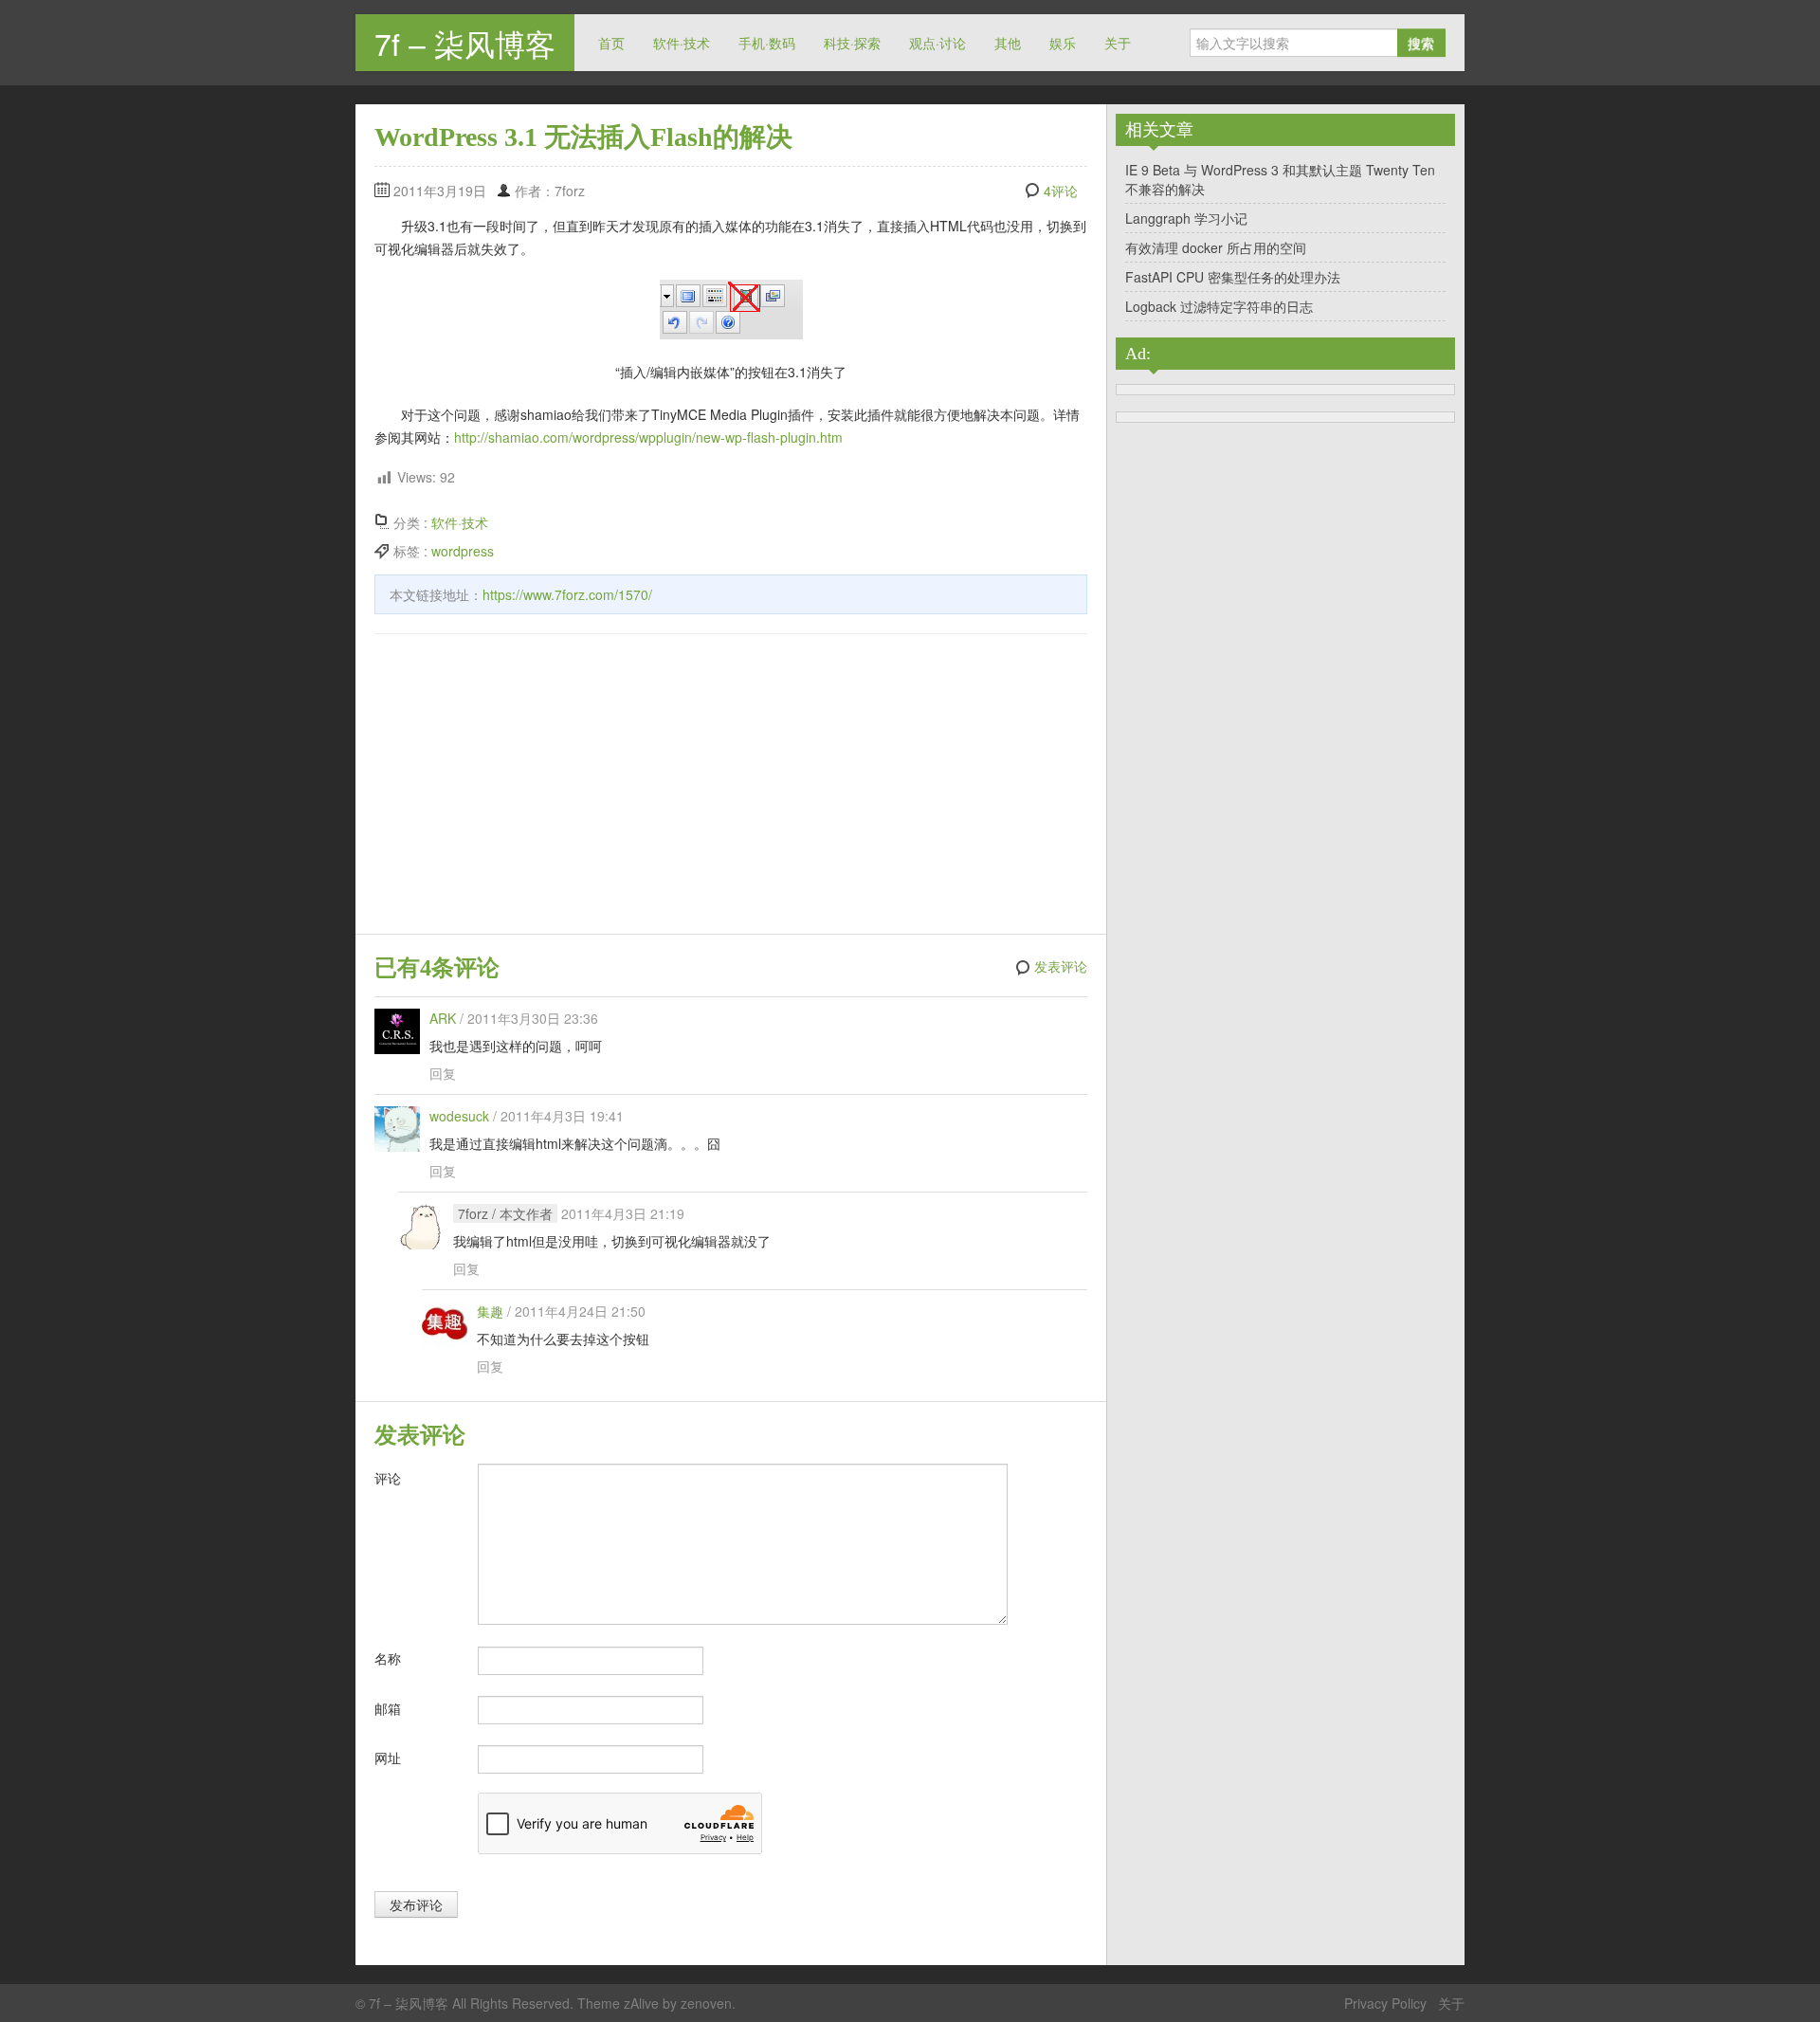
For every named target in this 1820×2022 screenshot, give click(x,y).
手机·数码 (767, 43)
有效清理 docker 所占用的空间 (1216, 247)
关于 (1118, 43)
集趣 (490, 1311)
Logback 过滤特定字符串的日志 (1219, 306)
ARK (443, 1018)
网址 (388, 1758)
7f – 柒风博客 (465, 43)
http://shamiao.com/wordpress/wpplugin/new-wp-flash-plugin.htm (648, 437)
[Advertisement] (731, 787)
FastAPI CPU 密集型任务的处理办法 (1233, 277)
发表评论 (1061, 967)
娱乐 (1063, 43)
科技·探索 (852, 43)
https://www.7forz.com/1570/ (567, 594)
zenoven (706, 2003)
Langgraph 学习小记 (1186, 218)
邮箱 (388, 1708)
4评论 (1061, 191)
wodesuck (459, 1116)
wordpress (463, 551)
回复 (443, 1073)
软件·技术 (682, 43)
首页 (611, 43)
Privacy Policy (1385, 2003)
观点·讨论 (937, 43)
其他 (1008, 43)
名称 (388, 1658)
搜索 (1421, 43)
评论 (388, 1478)
